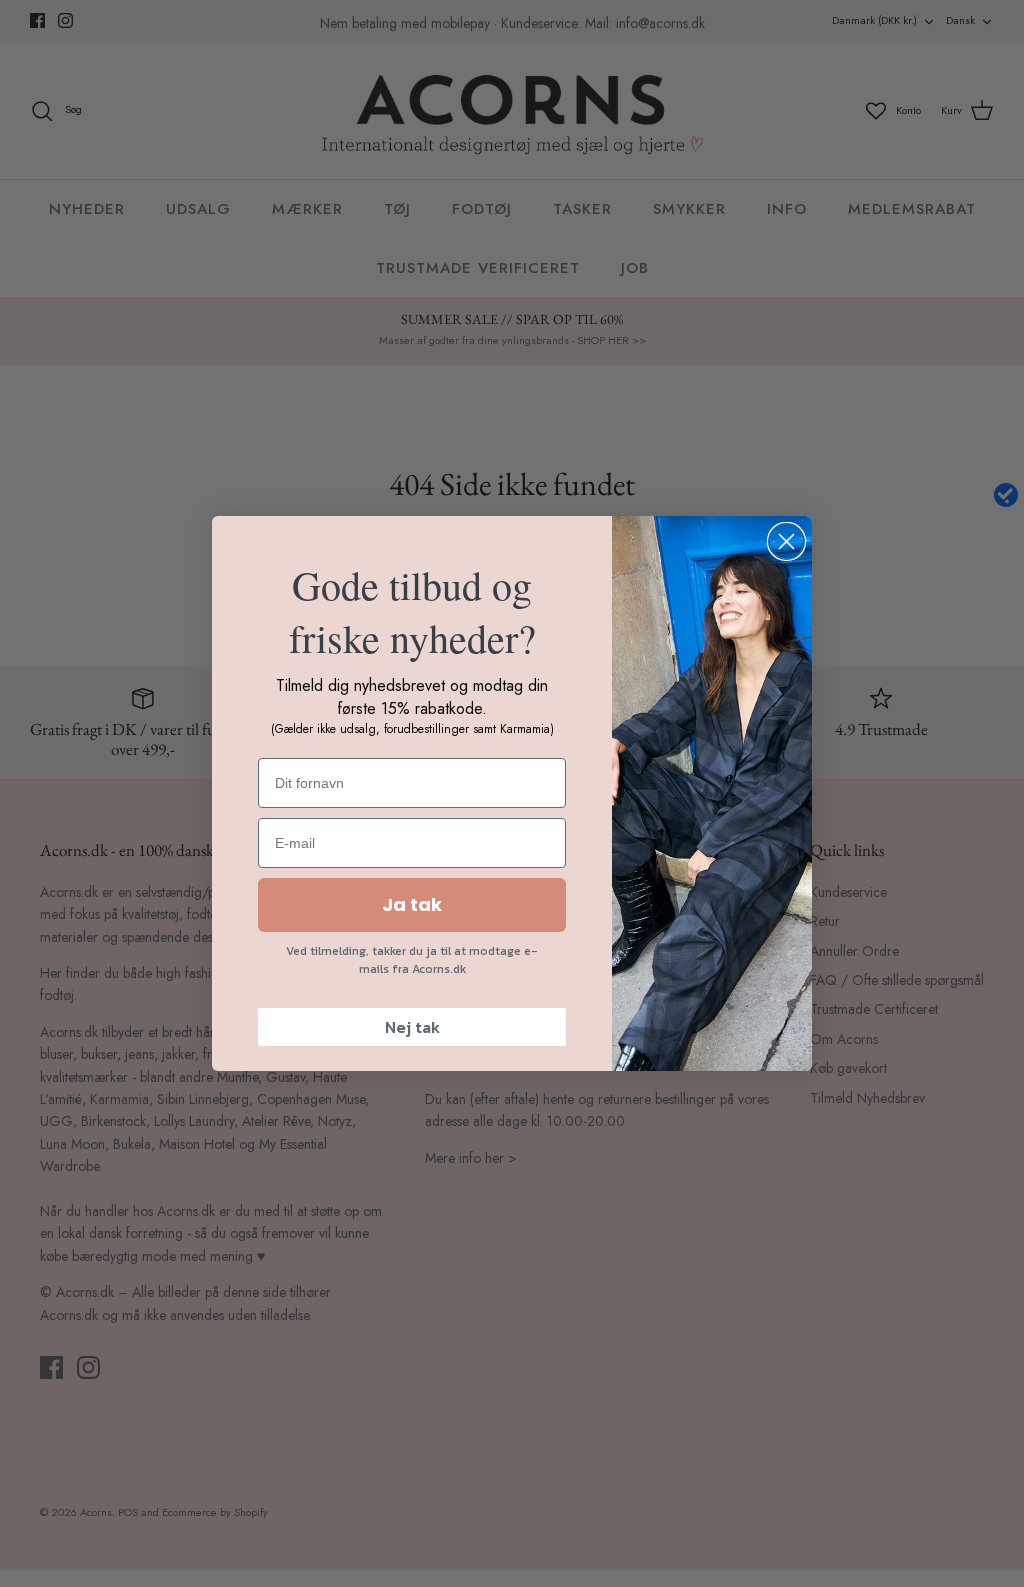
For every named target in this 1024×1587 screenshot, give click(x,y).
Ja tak (412, 904)
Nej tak (412, 1027)
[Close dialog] (786, 541)
